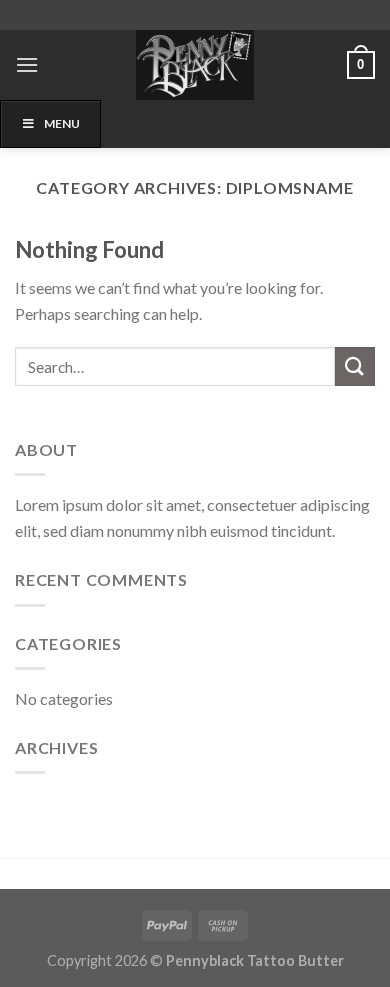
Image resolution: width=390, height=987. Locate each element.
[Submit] (355, 366)
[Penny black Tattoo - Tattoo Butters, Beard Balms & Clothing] (195, 65)
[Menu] (27, 64)
